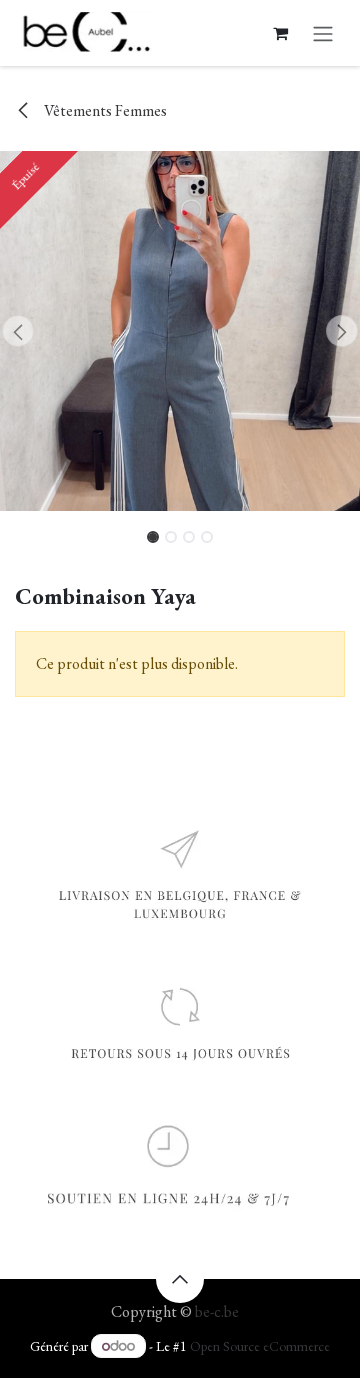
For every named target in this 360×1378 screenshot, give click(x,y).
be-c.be (217, 1311)
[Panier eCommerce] (280, 33)
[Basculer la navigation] (323, 33)
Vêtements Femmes (104, 110)
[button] (18, 331)
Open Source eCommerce (260, 1346)
